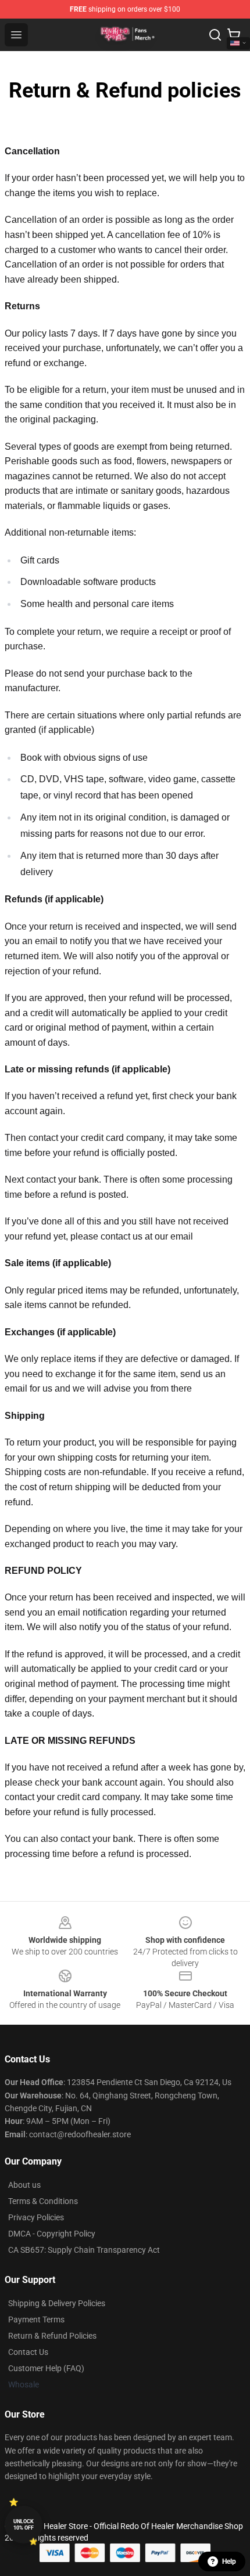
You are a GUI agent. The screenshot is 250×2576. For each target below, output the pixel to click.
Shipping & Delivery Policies (57, 2303)
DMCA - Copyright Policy (52, 2234)
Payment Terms (36, 2320)
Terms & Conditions (43, 2201)
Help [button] (229, 2561)
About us (24, 2185)
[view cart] (234, 35)
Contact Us (28, 2352)
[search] (215, 35)
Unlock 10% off (24, 2525)
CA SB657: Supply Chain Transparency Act (84, 2250)
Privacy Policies (36, 2217)
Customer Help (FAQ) (46, 2368)
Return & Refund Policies (52, 2336)
